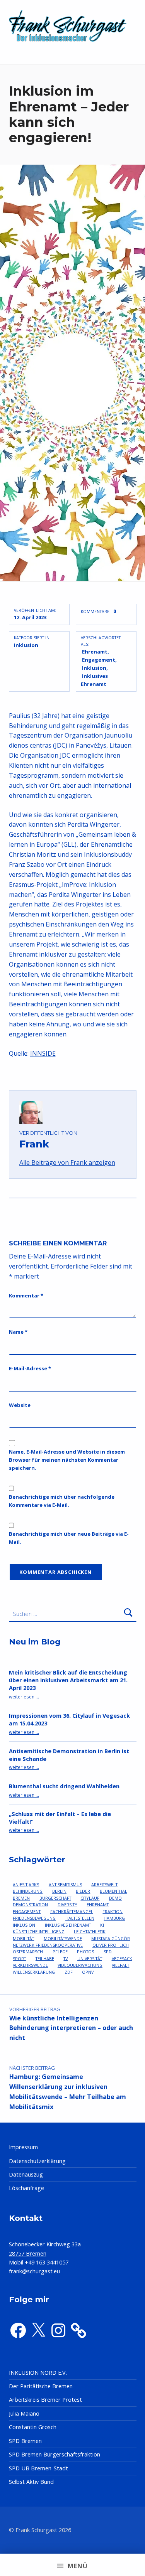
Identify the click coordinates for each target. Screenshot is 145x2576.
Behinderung (28, 1891)
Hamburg (114, 1918)
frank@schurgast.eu (34, 2271)
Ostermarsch (28, 1952)
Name (18, 1332)
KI (102, 1925)
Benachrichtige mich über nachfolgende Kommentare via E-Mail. (62, 1501)
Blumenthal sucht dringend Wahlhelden (64, 1786)
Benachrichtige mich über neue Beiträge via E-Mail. (69, 1538)
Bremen (21, 1898)
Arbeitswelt (104, 1884)
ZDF (69, 1972)
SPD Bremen (25, 2441)
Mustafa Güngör (111, 1938)
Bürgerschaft (55, 1898)
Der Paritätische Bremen (41, 2386)
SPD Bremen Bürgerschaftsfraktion (55, 2454)
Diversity (67, 1905)
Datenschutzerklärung (37, 2161)
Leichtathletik (90, 1932)
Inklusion (26, 645)
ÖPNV (88, 1972)
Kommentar (26, 1296)
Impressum (23, 2147)
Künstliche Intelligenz (38, 1932)
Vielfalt (120, 1965)
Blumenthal (113, 1891)
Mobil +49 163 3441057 (39, 2262)
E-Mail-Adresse (30, 1368)
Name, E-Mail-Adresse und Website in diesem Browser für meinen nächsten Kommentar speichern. (67, 1460)
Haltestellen (80, 1918)
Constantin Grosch (33, 2427)
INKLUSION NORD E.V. (38, 2373)
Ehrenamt (95, 652)
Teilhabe (45, 1958)
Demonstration (30, 1905)
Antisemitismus (65, 1884)
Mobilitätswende (63, 1938)
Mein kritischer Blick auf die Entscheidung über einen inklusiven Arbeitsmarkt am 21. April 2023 (68, 1680)
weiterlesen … (24, 1697)
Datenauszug (26, 2174)
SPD (108, 1952)
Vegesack (122, 1958)
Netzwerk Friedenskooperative (48, 1945)
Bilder (83, 1891)
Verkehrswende (30, 1965)
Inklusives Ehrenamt (68, 1925)
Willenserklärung (34, 1972)
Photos (85, 1952)
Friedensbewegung (34, 1918)
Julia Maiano (24, 2413)
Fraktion (113, 1911)
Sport (19, 1958)
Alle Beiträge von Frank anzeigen (67, 1162)
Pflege (60, 1952)
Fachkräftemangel (72, 1911)
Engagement (99, 660)
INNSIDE (43, 1053)
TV (66, 1958)
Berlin (59, 1891)
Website (20, 1405)
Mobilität (23, 1938)
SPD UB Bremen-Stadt (38, 2468)
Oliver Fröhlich (111, 1945)
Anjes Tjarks (26, 1884)
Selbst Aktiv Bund (31, 2482)
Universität (90, 1958)
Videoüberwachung (80, 1965)
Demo (115, 1898)
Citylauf (90, 1898)
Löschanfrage (26, 2188)
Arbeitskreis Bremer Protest (45, 2400)
